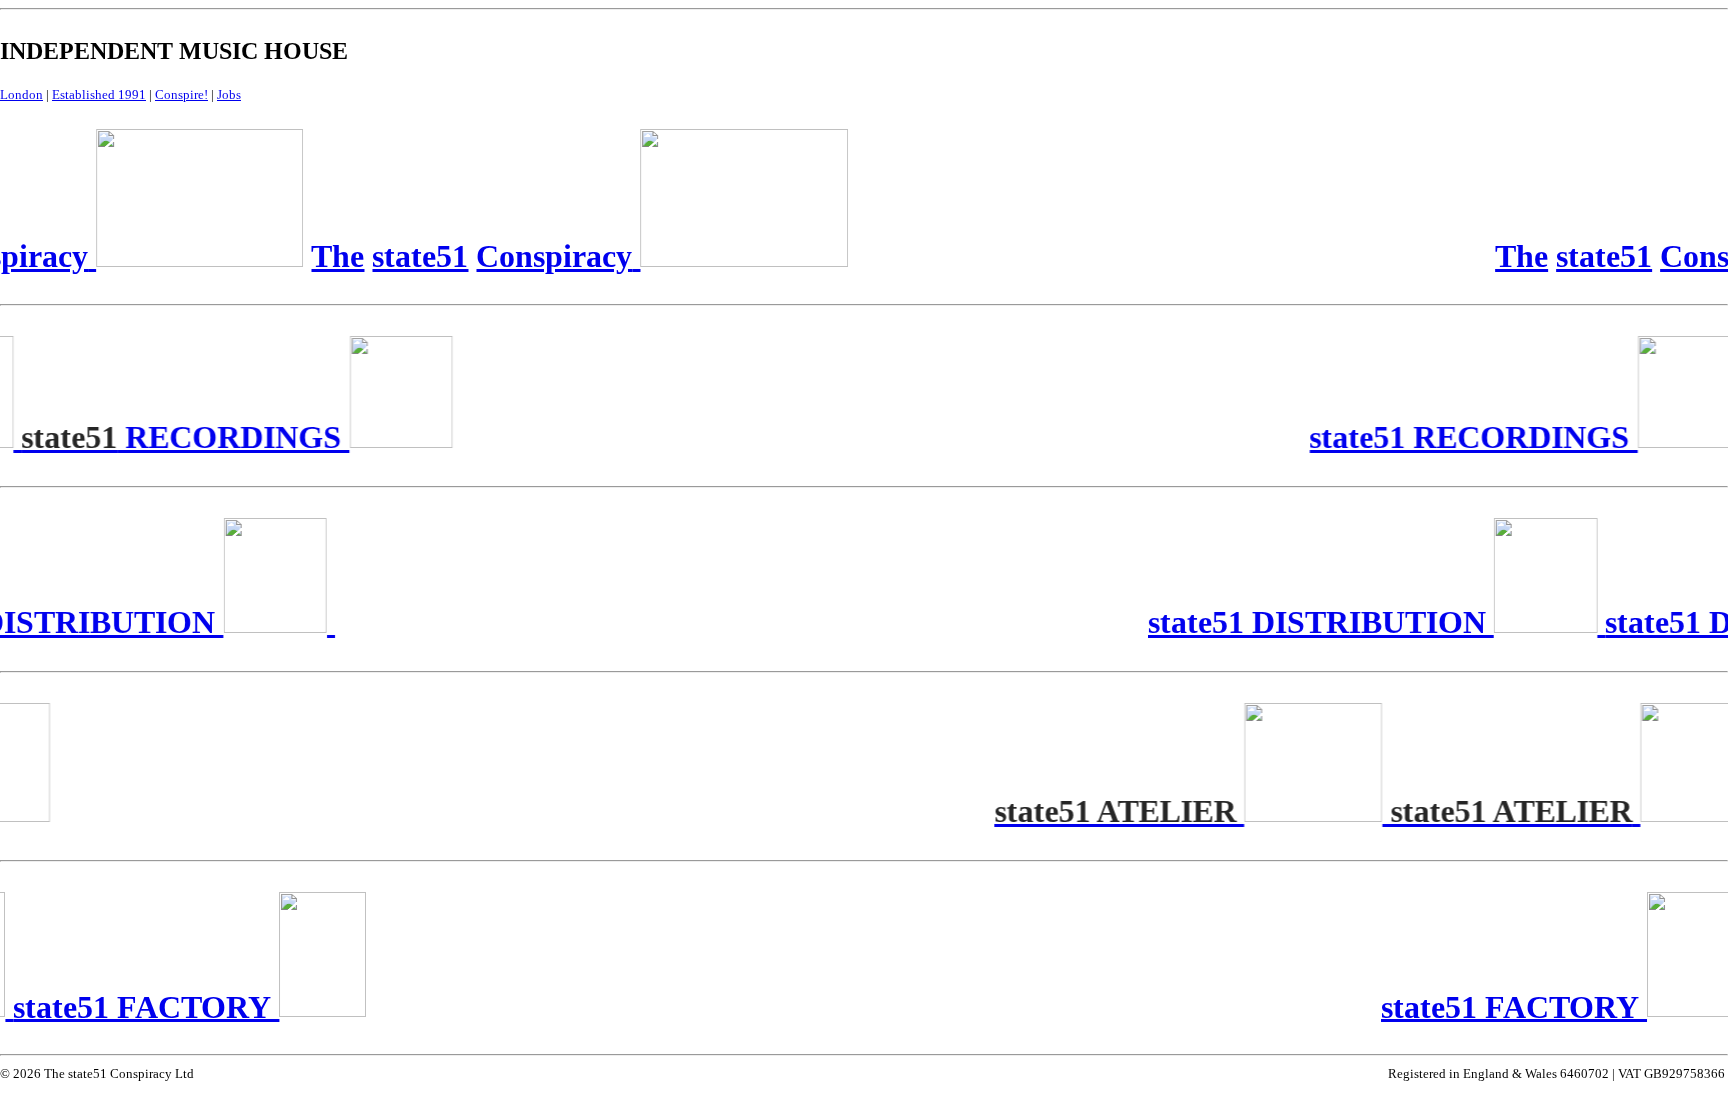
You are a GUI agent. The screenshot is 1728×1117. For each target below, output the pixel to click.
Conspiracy (550, 256)
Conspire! (181, 94)
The (1516, 256)
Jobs (229, 94)
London (21, 94)
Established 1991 (99, 94)
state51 (1599, 256)
